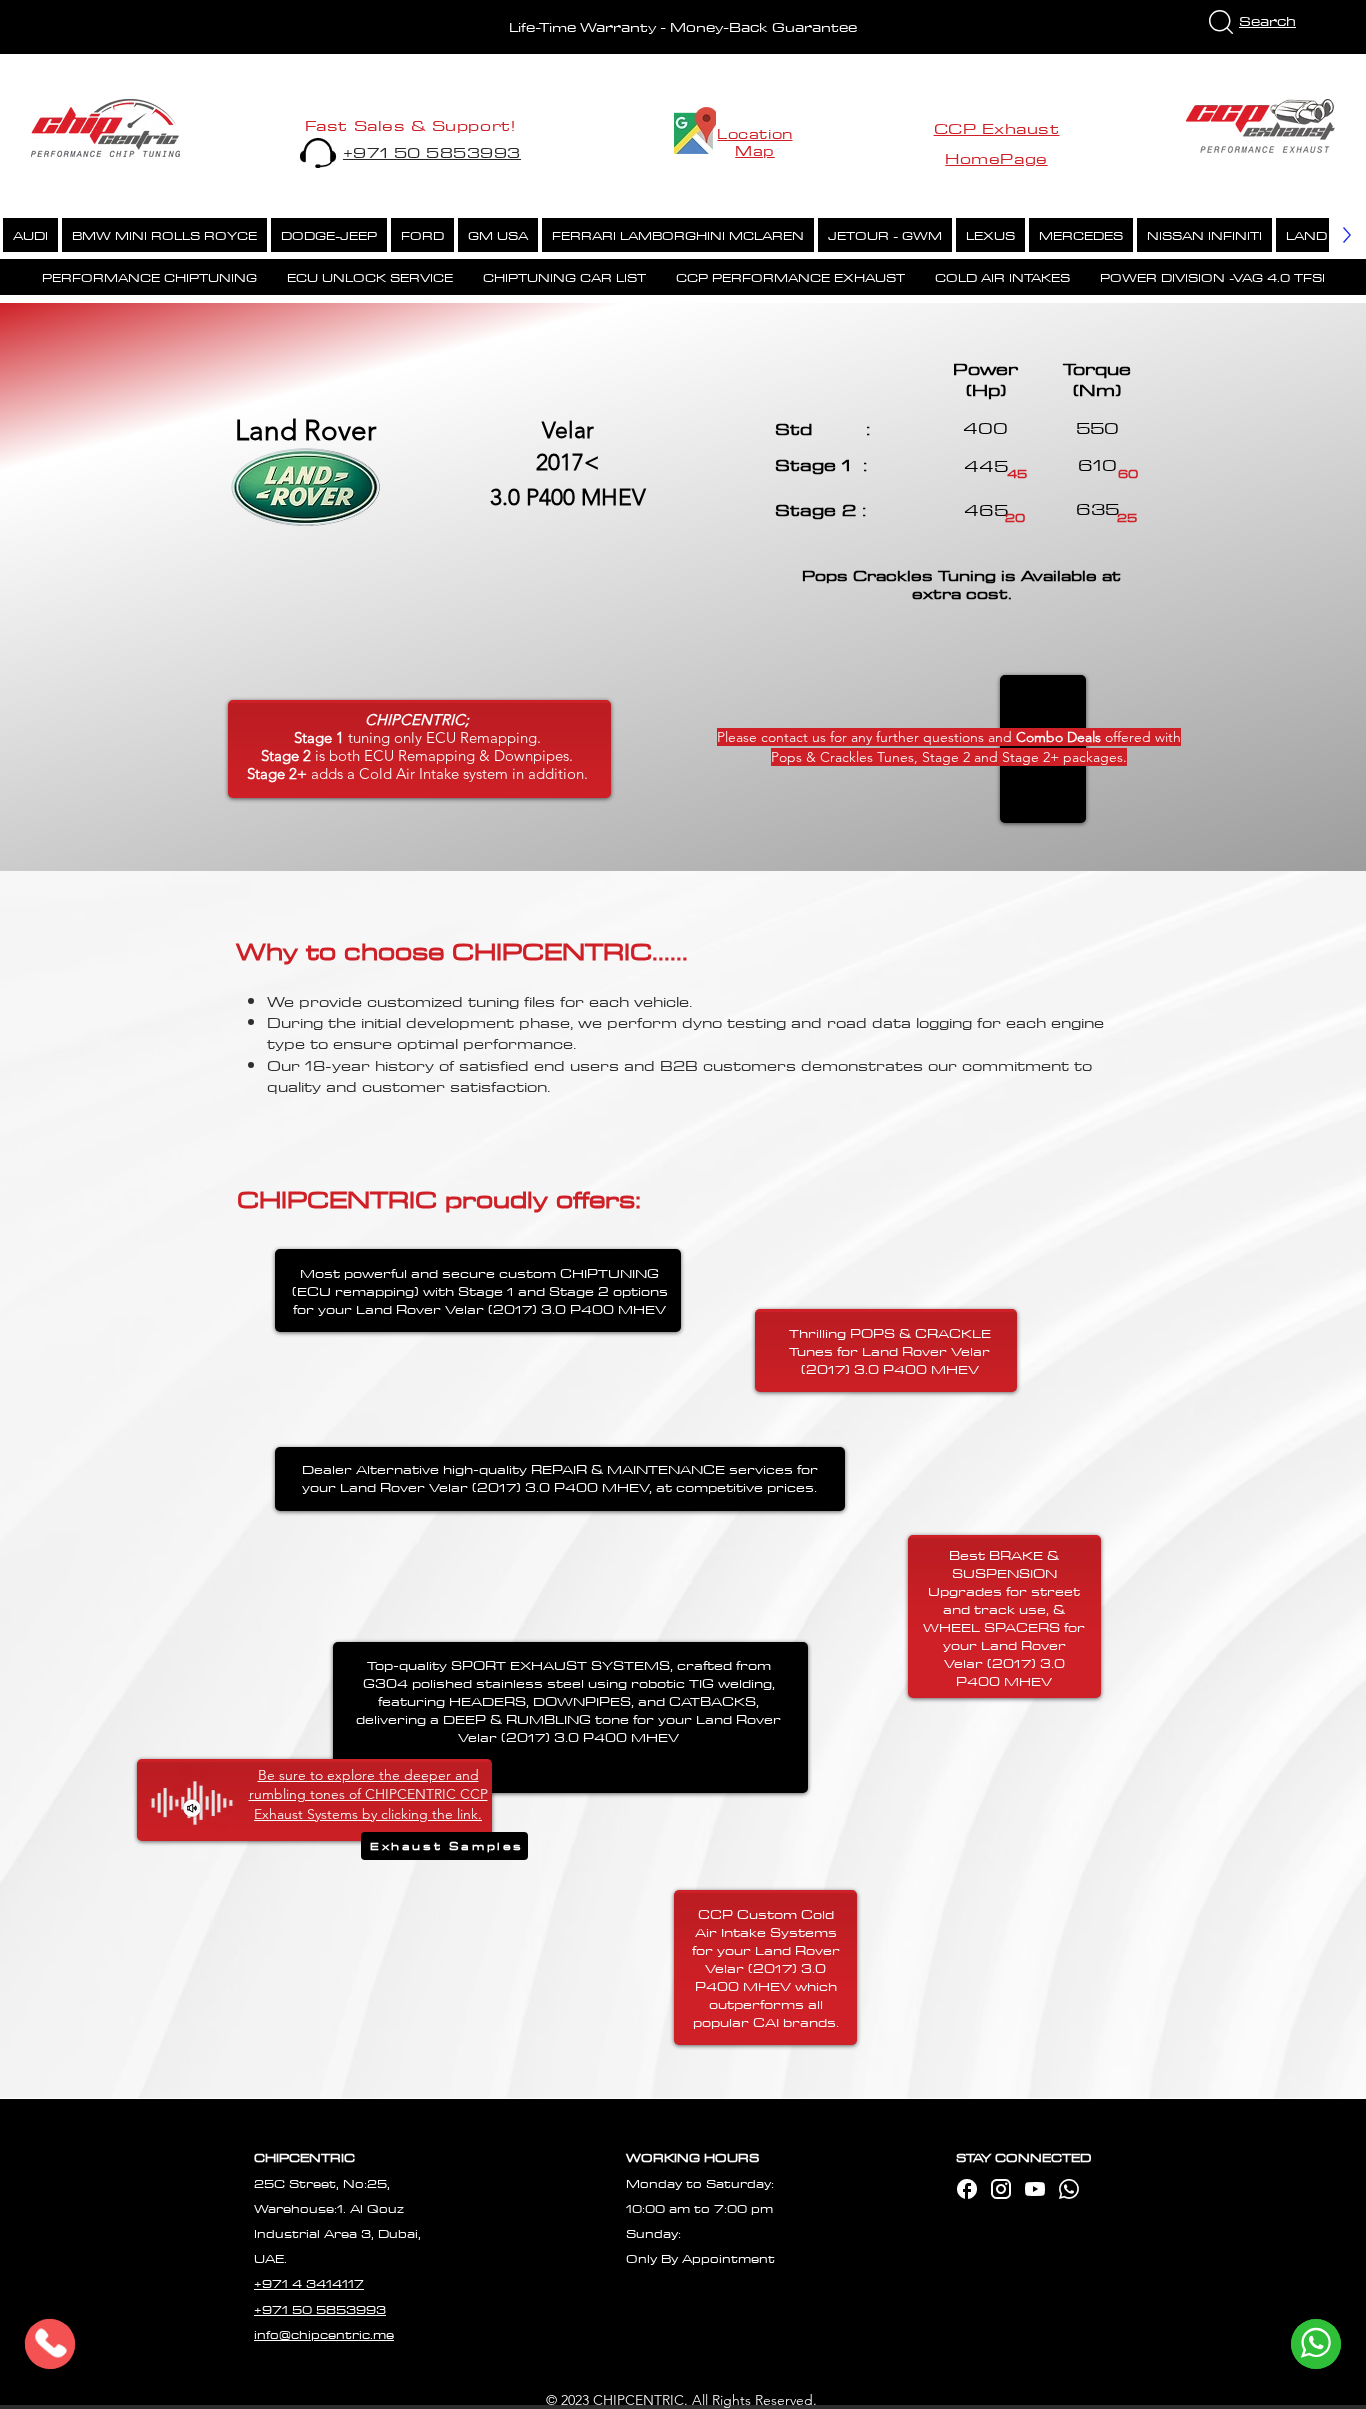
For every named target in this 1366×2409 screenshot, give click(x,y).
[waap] (1069, 2189)
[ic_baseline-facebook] (967, 2189)
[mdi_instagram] (1001, 2189)
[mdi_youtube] (1035, 2189)
